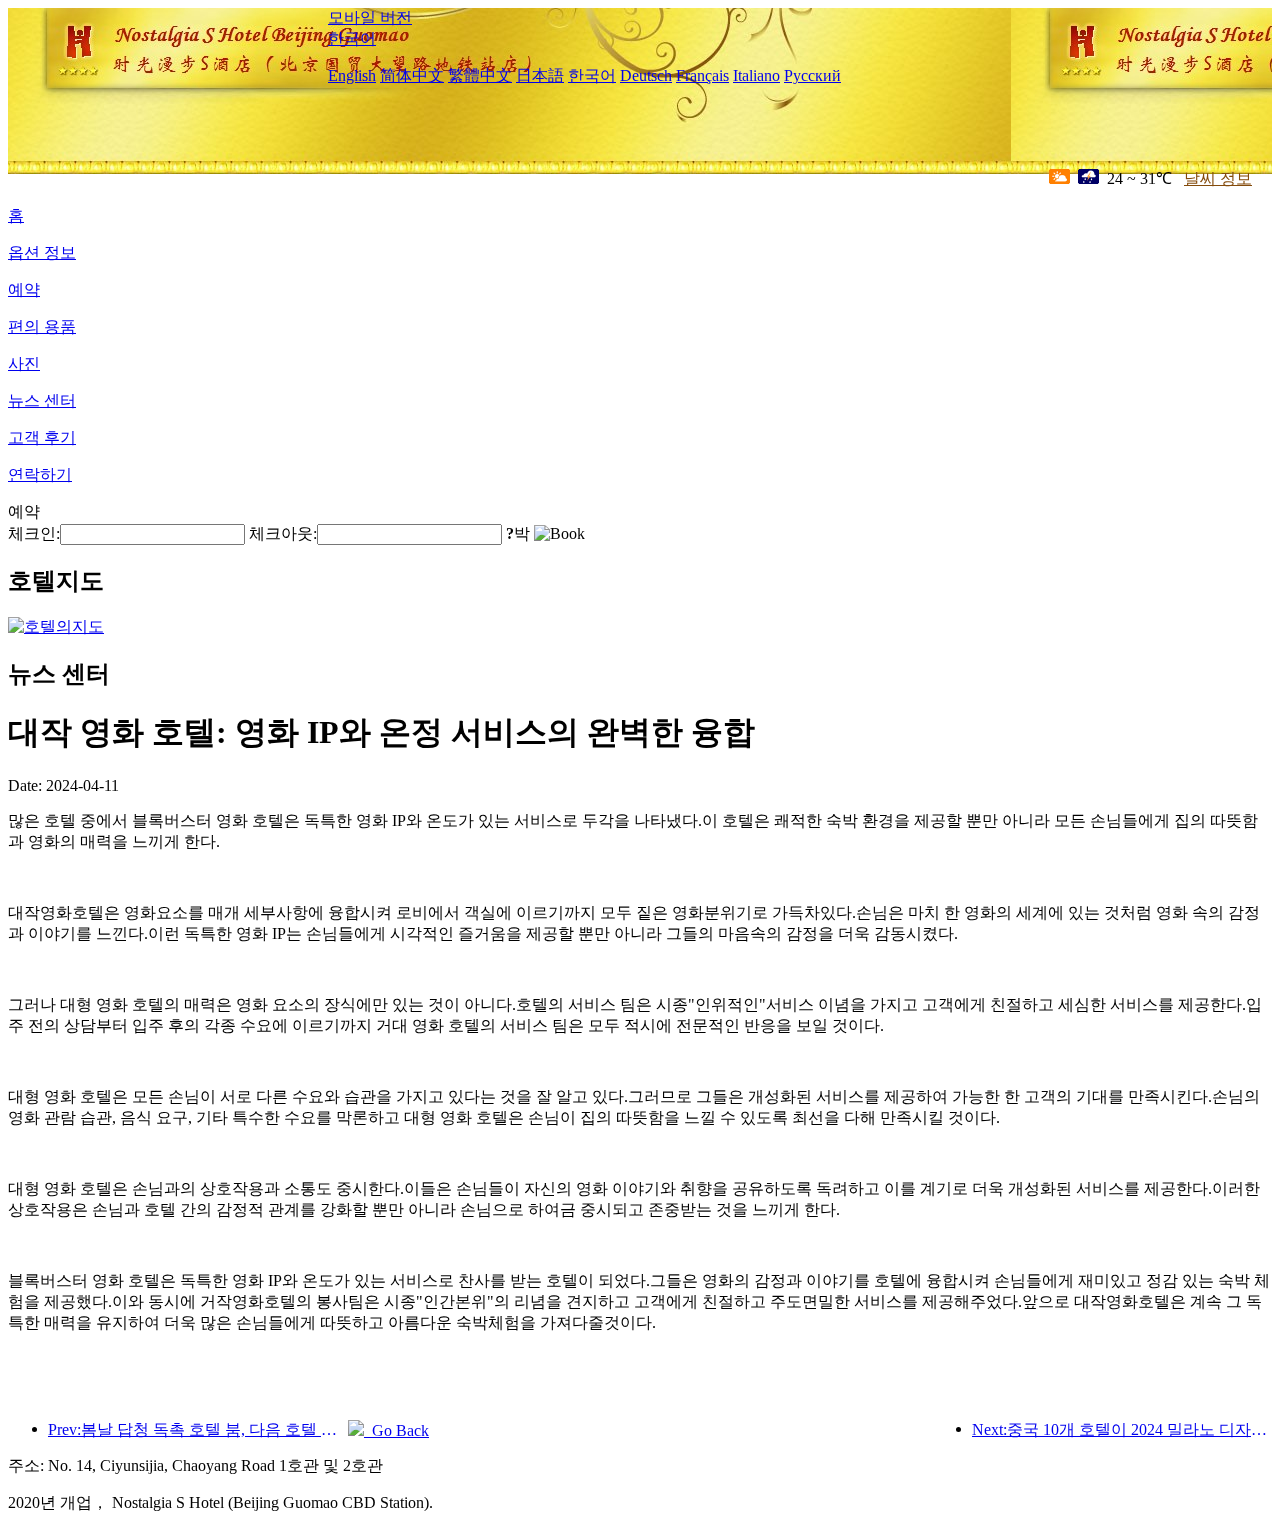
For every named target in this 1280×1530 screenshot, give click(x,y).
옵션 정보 (42, 252)
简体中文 (412, 75)
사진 (24, 363)
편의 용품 (42, 326)
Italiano (756, 75)
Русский (812, 75)
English (352, 75)
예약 (24, 289)
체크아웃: (283, 533)
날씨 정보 (1218, 178)
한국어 (352, 38)
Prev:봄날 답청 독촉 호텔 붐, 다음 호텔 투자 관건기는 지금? (198, 1429)
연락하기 (40, 474)
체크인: (34, 533)
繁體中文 (480, 75)
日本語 (540, 75)
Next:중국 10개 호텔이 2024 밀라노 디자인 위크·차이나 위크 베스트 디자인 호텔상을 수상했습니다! (1122, 1429)
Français (702, 75)
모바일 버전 (370, 17)
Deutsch (646, 75)
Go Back (396, 1430)
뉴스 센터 (42, 400)
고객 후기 (42, 437)
